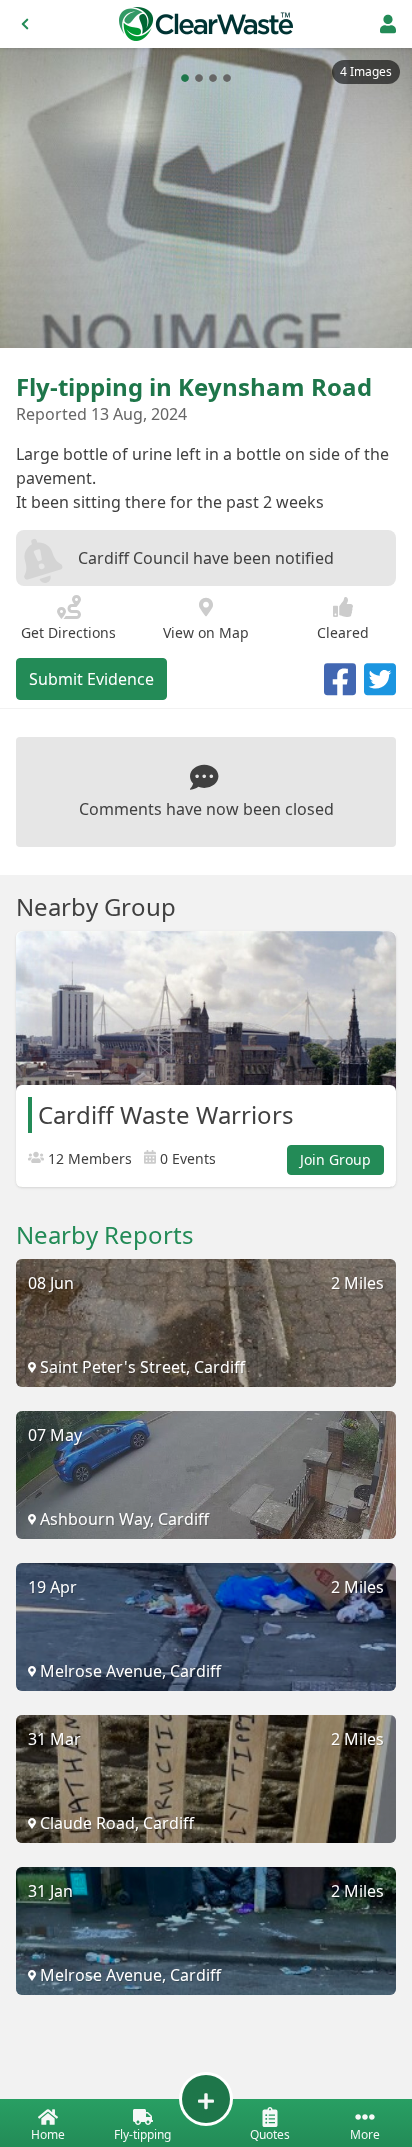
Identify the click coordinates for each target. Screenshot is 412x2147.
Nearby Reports (105, 1235)
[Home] (206, 24)
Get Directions (68, 632)
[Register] (388, 24)
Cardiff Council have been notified (206, 558)
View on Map (206, 632)
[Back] (25, 24)
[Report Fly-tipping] (206, 2099)
